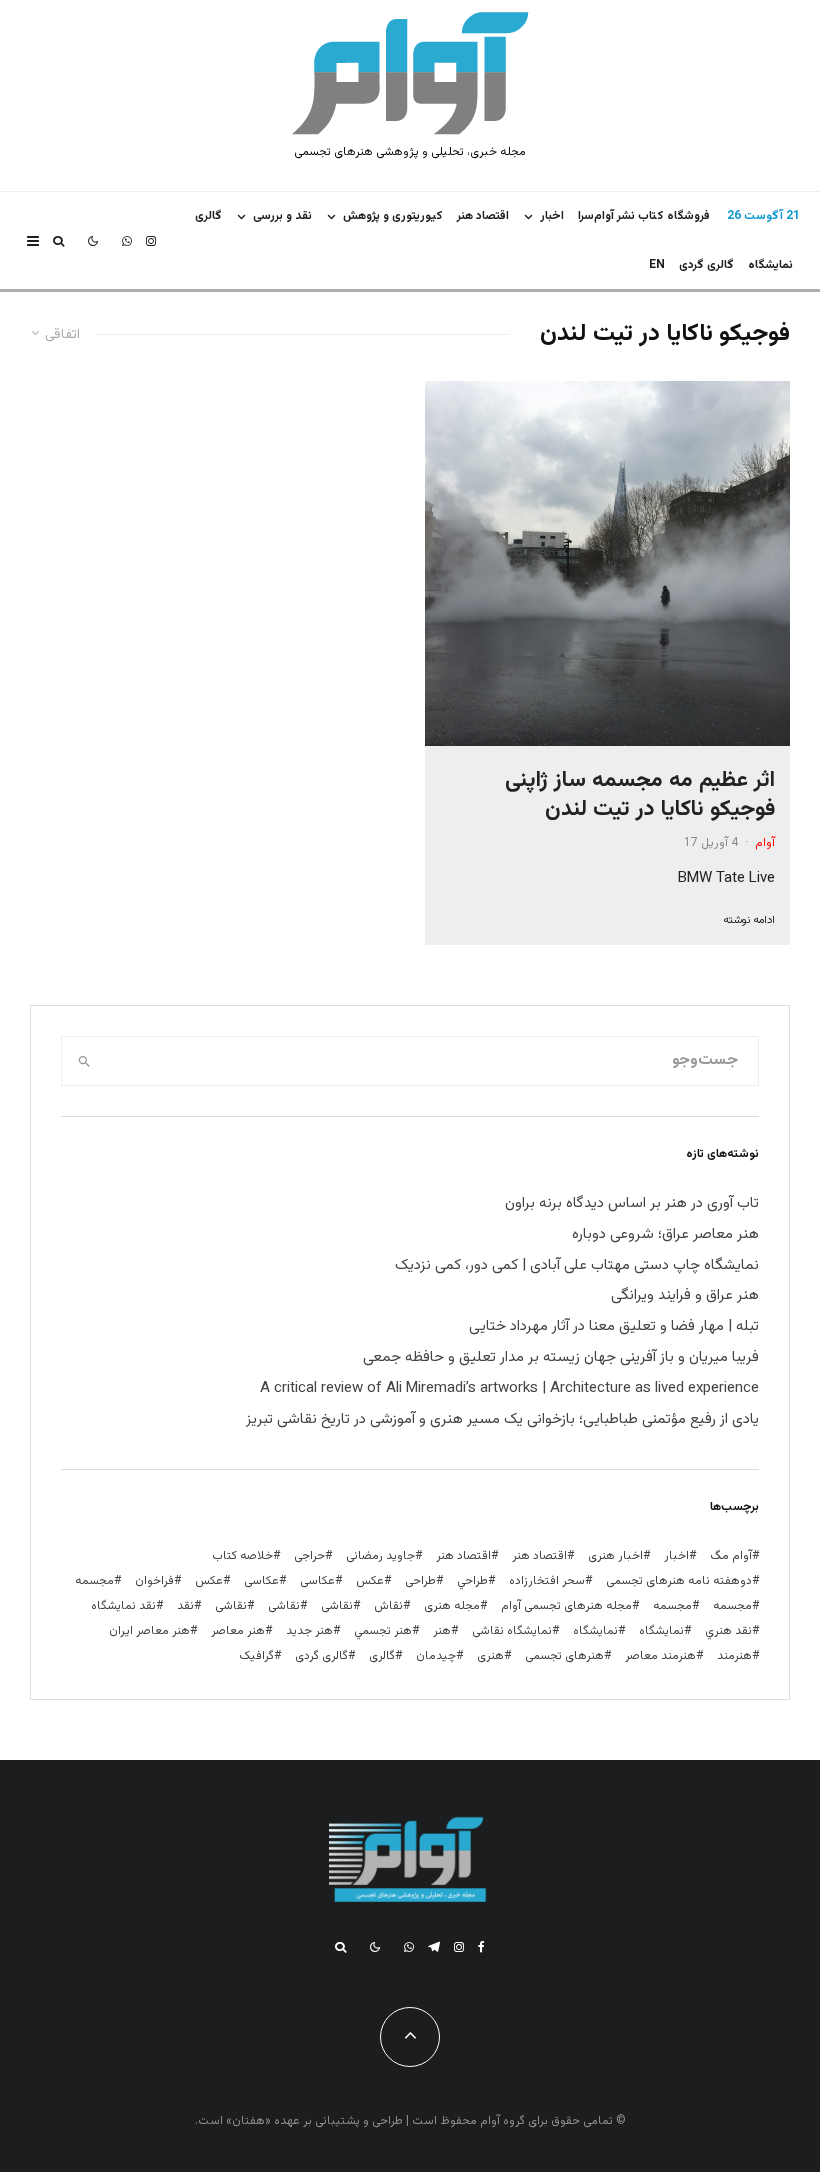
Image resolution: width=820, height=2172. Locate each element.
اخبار (552, 216)
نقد (185, 1606)
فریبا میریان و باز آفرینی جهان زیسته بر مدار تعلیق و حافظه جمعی (561, 1357)
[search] (85, 1061)
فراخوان (154, 1581)
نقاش (388, 1606)
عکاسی (317, 1581)
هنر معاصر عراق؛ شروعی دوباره (665, 1234)
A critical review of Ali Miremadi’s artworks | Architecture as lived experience (509, 1388)
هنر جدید (309, 1631)
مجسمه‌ (672, 1606)
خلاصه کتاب (242, 1556)
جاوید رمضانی (380, 1556)
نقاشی (337, 1606)
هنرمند (734, 1656)
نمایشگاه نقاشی (512, 1631)
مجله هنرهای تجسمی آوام (566, 1606)
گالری (208, 216)
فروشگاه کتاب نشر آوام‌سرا (644, 216)
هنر (442, 1631)
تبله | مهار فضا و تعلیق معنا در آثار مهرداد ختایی (614, 1326)
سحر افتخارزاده (547, 1581)
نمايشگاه (770, 265)
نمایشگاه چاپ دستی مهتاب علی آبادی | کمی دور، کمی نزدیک (577, 1265)
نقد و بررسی (282, 216)
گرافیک (256, 1656)
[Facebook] (481, 1947)
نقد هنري (728, 1631)
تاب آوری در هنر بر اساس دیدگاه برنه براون (632, 1203)
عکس (209, 1581)
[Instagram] (151, 241)
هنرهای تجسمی (564, 1656)
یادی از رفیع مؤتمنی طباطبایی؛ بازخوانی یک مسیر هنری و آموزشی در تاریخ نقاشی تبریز (502, 1419)
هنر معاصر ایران (149, 1631)
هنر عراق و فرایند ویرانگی (685, 1295)
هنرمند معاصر (660, 1656)
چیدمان (436, 1656)
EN (657, 265)
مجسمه (94, 1581)
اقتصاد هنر (483, 216)
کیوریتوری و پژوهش (393, 216)
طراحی (420, 1581)
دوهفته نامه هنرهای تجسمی (679, 1581)
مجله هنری (452, 1606)
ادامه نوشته (749, 920)
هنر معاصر (238, 1631)
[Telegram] (434, 1947)
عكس (370, 1581)
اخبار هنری (615, 1556)
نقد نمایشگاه (123, 1606)
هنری (490, 1656)
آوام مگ (731, 1556)
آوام (765, 843)
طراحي (472, 1581)
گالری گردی (706, 265)
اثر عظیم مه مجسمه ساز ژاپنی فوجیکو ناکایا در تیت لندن (640, 795)
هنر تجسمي (383, 1631)
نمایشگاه (595, 1631)
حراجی (309, 1556)
